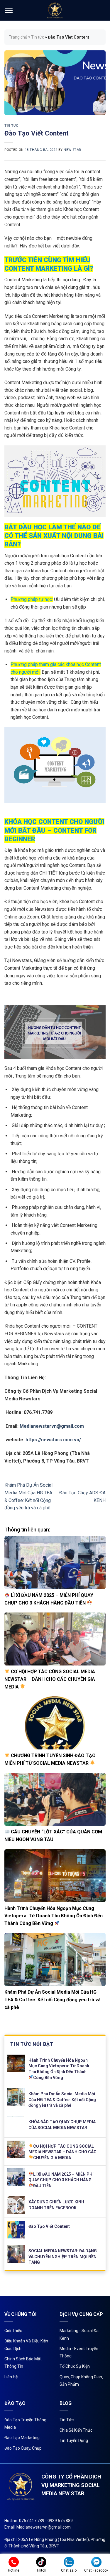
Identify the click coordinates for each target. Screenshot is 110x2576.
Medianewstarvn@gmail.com (52, 1426)
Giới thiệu (13, 2331)
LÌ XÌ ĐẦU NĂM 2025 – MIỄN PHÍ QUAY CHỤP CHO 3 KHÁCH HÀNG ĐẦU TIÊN (49, 1599)
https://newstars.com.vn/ (53, 1440)
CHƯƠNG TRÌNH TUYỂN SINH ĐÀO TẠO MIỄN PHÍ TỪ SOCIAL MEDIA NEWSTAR (50, 1759)
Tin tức (38, 37)
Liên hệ (11, 2377)
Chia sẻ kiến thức (76, 2430)
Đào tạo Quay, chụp (23, 2448)
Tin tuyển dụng (74, 2440)
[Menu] (9, 10)
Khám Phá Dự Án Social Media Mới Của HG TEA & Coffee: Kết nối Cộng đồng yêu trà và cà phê (53, 2000)
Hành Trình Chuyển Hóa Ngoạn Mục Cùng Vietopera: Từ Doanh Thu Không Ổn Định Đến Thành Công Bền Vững (54, 1916)
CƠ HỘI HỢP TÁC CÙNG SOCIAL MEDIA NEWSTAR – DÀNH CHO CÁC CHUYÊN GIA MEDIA (50, 1679)
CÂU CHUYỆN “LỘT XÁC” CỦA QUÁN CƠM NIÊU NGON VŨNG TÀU (53, 1836)
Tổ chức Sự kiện (75, 2366)
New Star (72, 150)
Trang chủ (18, 37)
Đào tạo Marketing (22, 2438)
